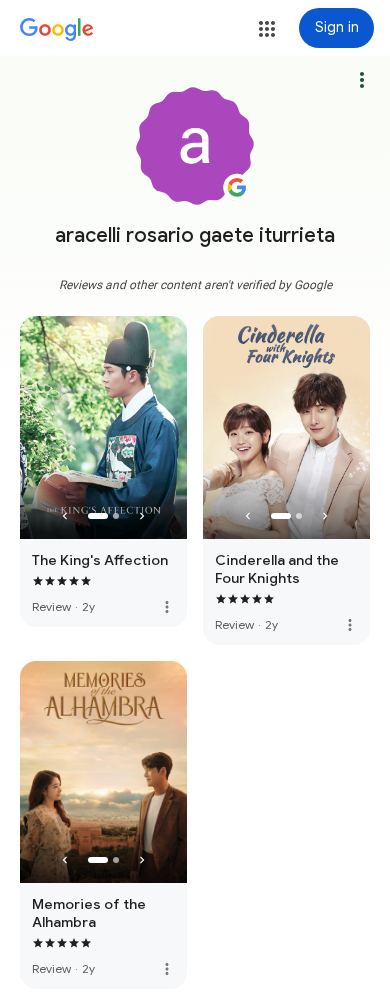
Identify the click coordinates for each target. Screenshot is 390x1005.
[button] (267, 29)
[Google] (57, 30)
